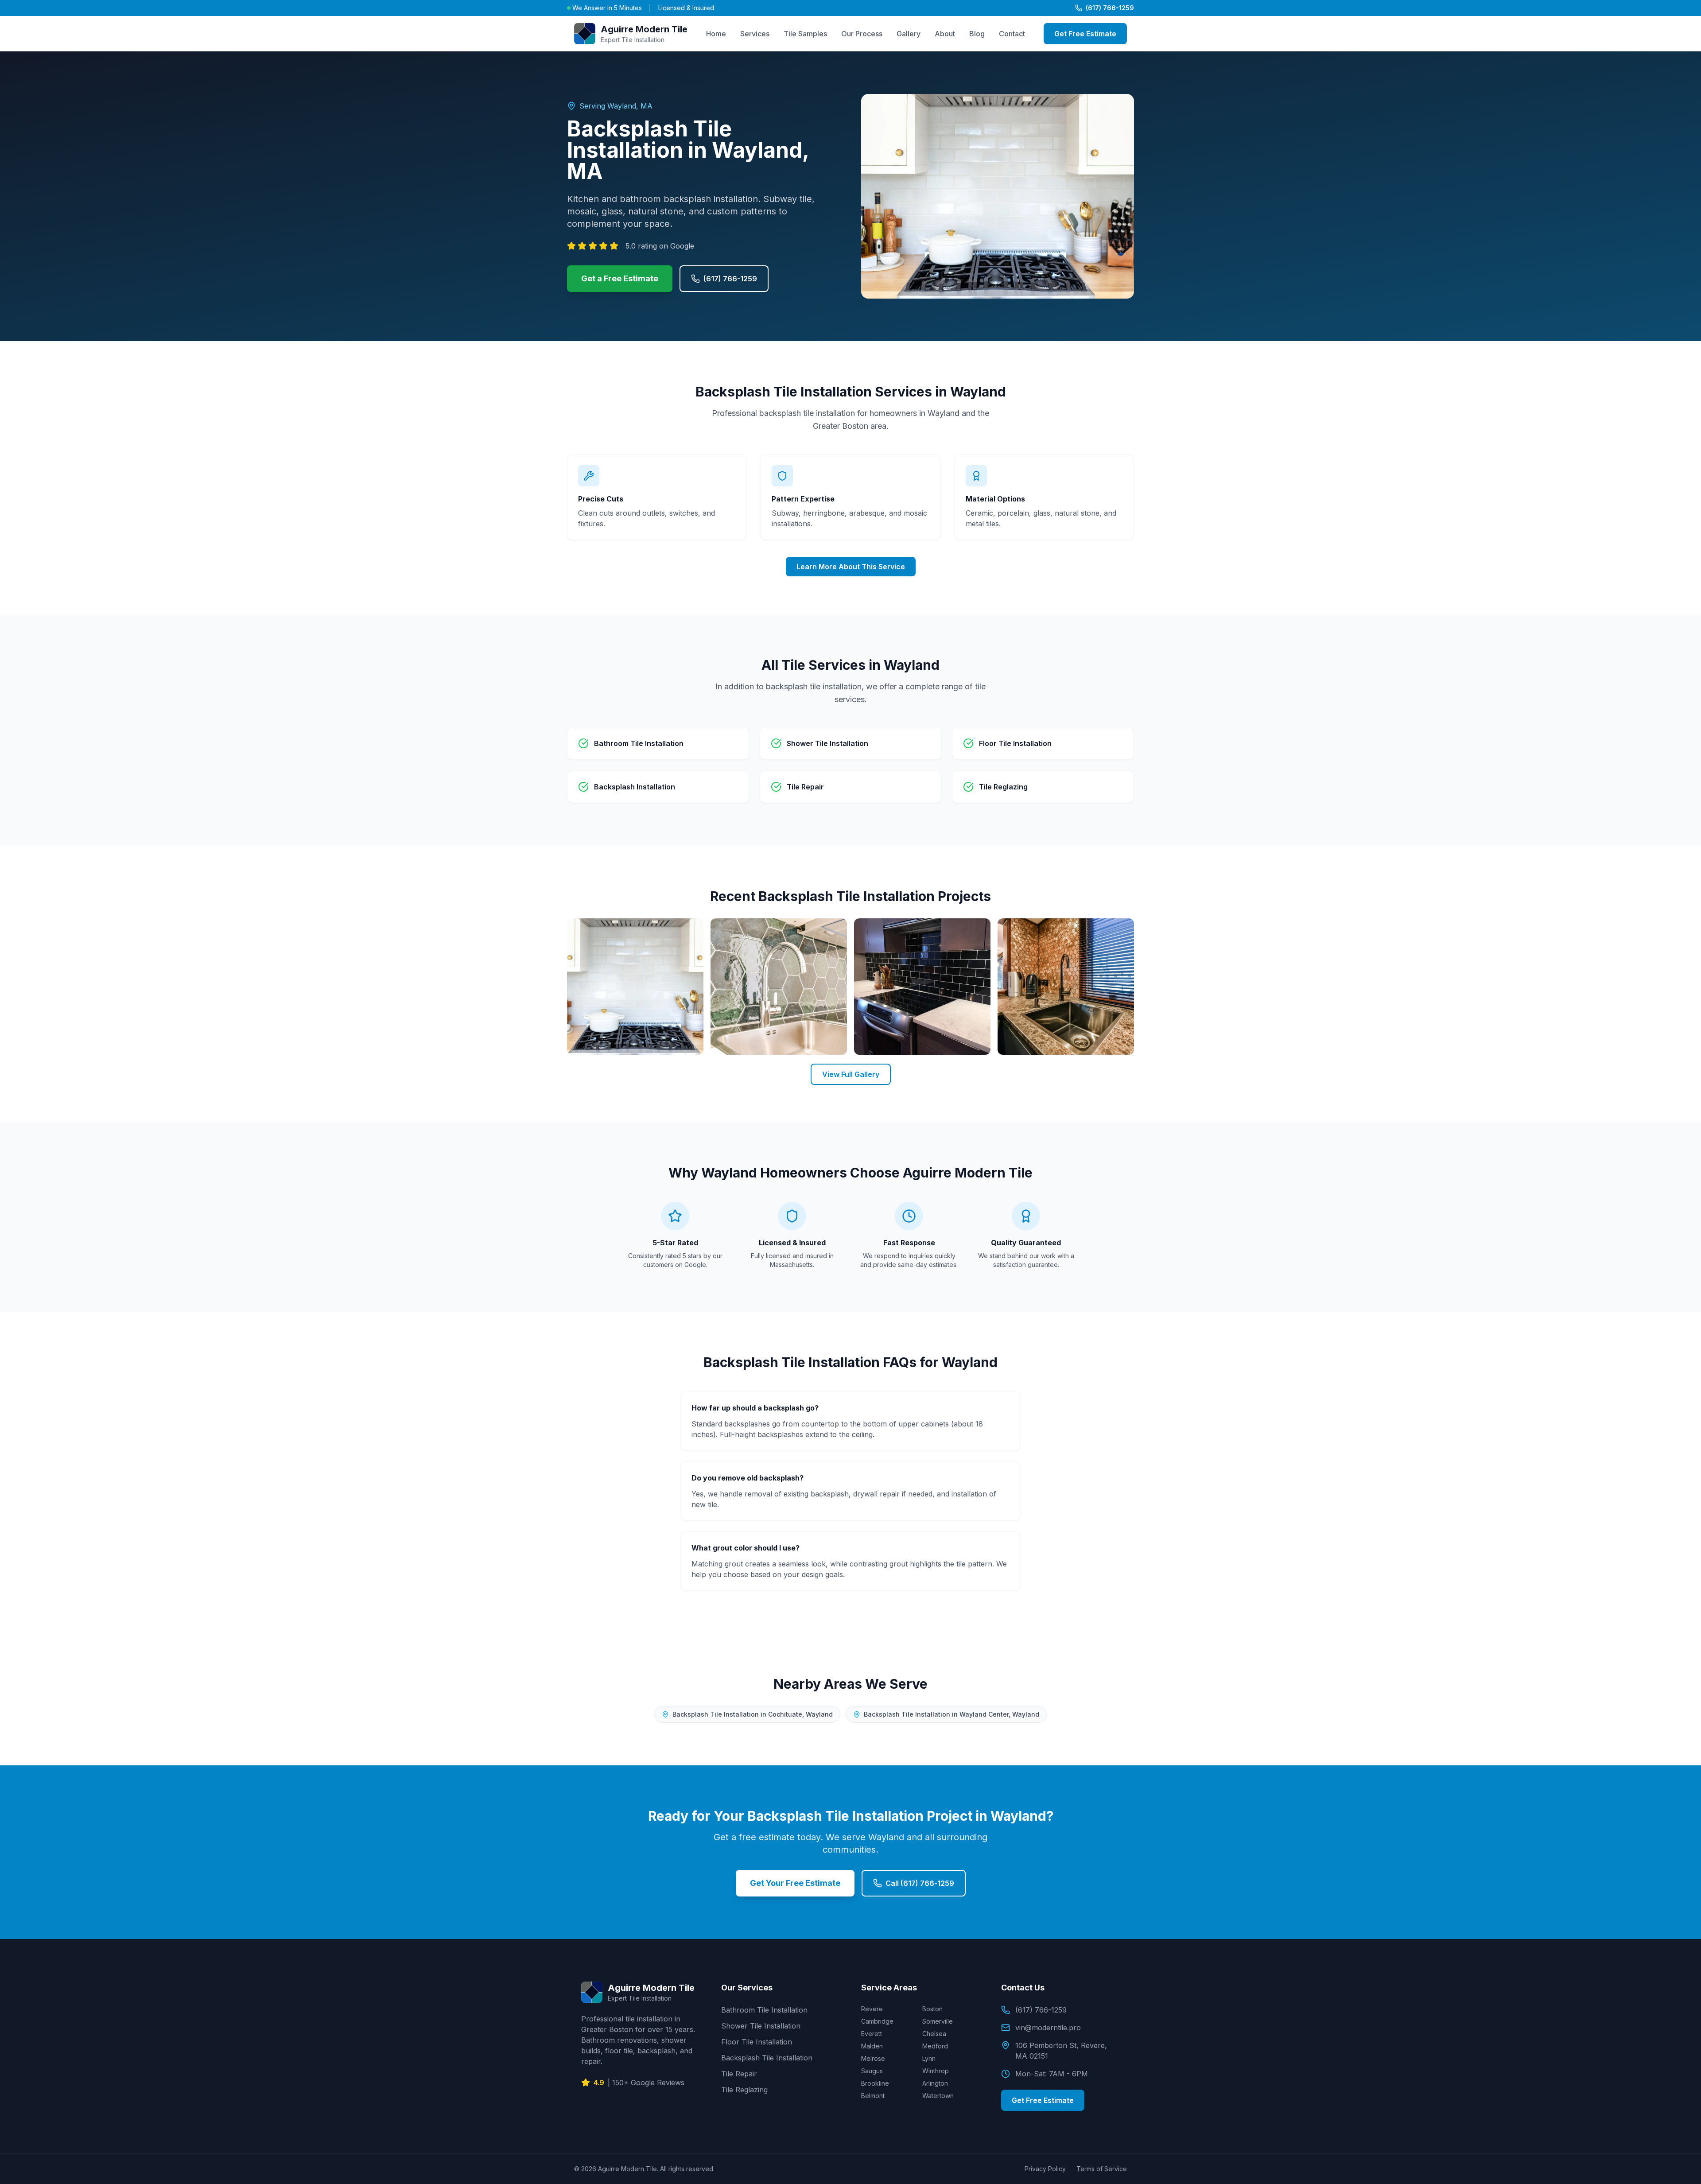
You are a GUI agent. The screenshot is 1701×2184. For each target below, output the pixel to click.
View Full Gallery (851, 1074)
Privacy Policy (1045, 2169)
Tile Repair (739, 2074)
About (945, 34)
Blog (977, 34)
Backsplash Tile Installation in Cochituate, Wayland (753, 1714)
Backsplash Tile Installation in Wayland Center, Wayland (951, 1714)
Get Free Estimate (1085, 34)
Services (755, 34)
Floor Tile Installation (757, 2042)
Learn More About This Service (851, 567)
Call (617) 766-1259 (920, 1883)
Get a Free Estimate (620, 278)
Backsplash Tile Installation (767, 2058)
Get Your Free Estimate (795, 1883)
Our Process (862, 34)
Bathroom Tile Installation (764, 2010)
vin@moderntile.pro (1048, 2028)
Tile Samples (805, 34)
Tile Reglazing (744, 2090)
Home (716, 34)
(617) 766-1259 (1110, 8)
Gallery (909, 34)
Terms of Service (1102, 2169)
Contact (1012, 34)
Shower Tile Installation (761, 2026)
